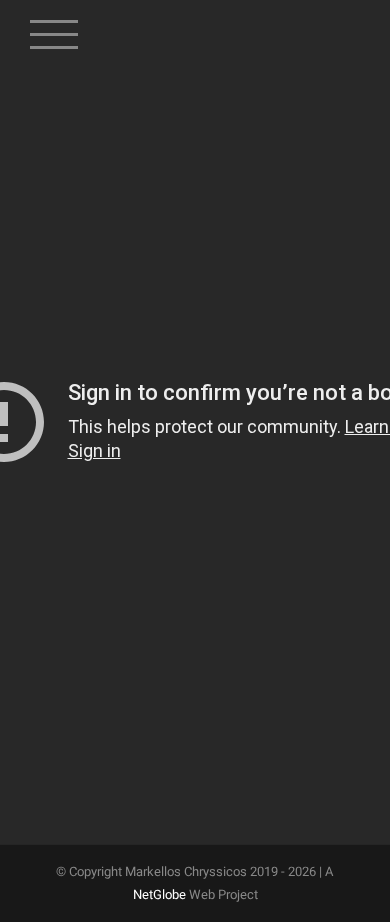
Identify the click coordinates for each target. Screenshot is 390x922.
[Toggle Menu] (54, 24)
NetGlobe (159, 894)
